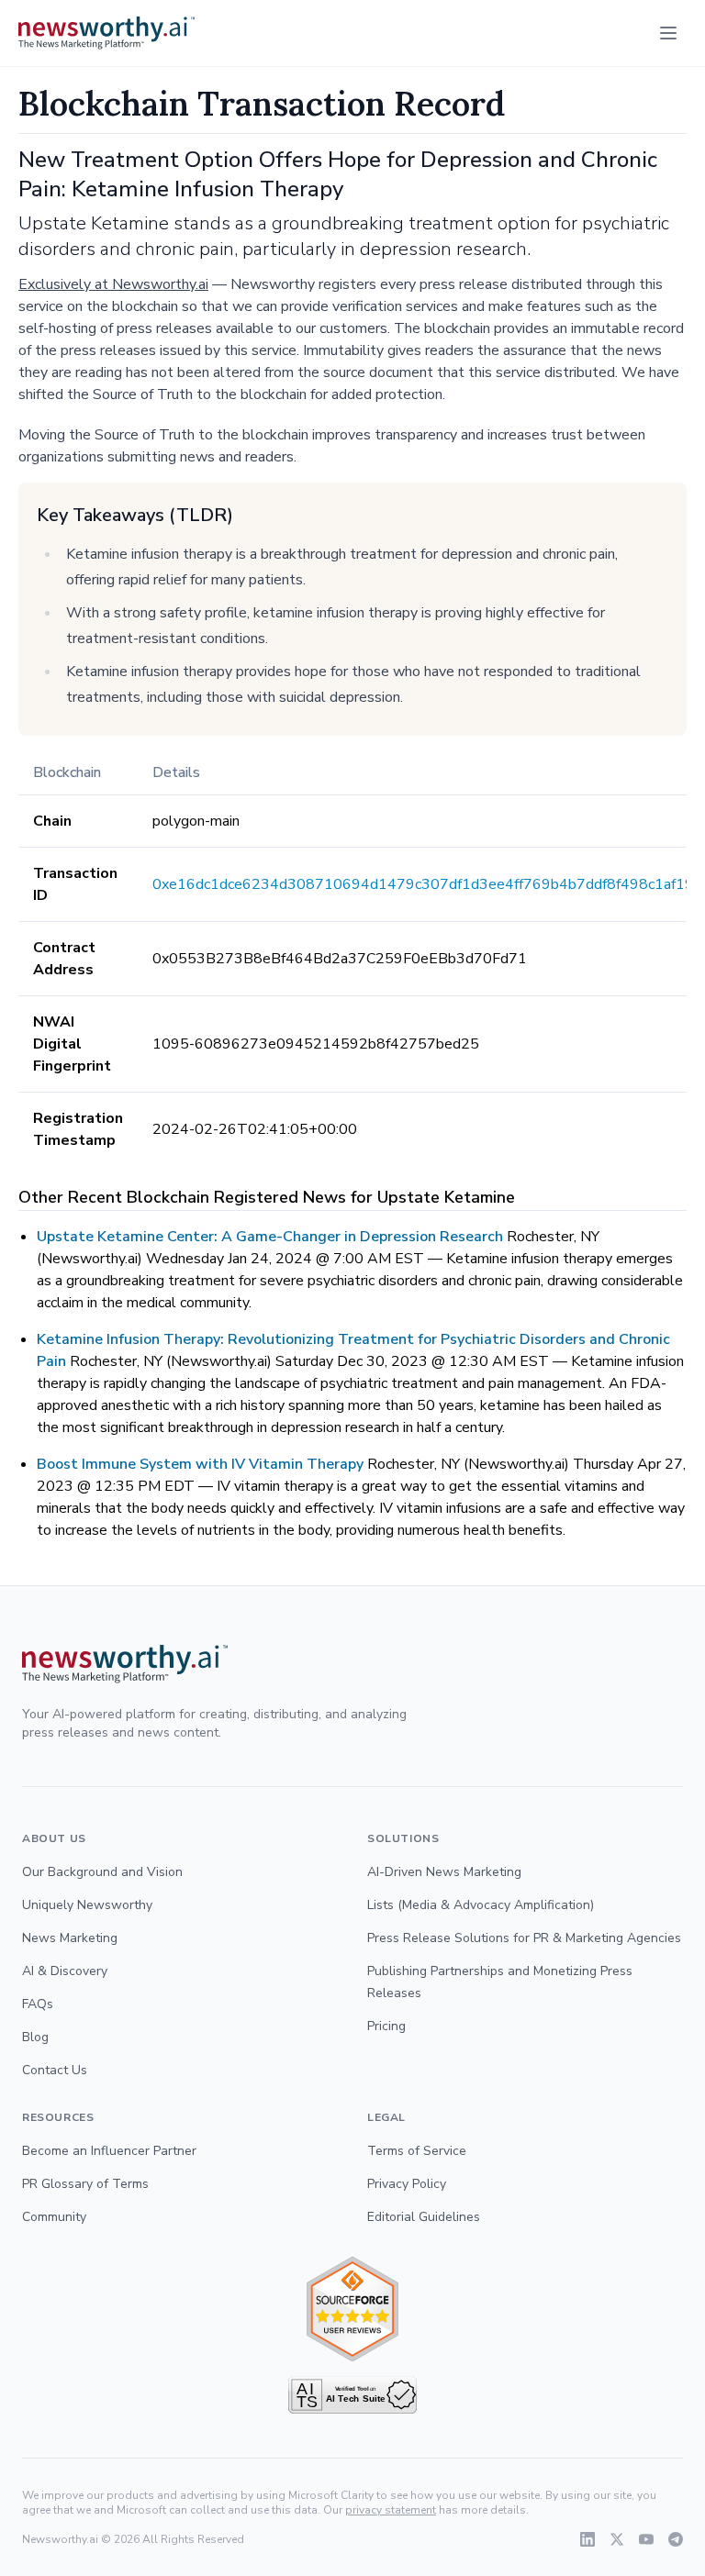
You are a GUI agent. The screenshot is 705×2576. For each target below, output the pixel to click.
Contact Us (55, 2070)
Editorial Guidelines (424, 2217)
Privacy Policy (407, 2184)
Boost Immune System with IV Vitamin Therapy (200, 1464)
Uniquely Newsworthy (87, 1905)
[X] (617, 2539)
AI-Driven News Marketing (444, 1872)
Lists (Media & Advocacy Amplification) (481, 1905)
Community (54, 2217)
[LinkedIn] (587, 2539)
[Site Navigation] (668, 33)
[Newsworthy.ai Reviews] (352, 2310)
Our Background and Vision (102, 1872)
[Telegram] (676, 2539)
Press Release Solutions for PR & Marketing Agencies (524, 1938)
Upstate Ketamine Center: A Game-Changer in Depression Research (270, 1237)
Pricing (386, 2026)
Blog (35, 2037)
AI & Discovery (65, 1971)
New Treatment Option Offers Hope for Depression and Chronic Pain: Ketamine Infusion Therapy (338, 174)
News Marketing (70, 1938)
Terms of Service (417, 2151)
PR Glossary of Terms (85, 2184)
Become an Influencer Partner (109, 2151)
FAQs (38, 2004)
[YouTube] (646, 2539)
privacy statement (391, 2510)
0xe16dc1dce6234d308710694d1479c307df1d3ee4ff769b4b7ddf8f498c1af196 (428, 884)
